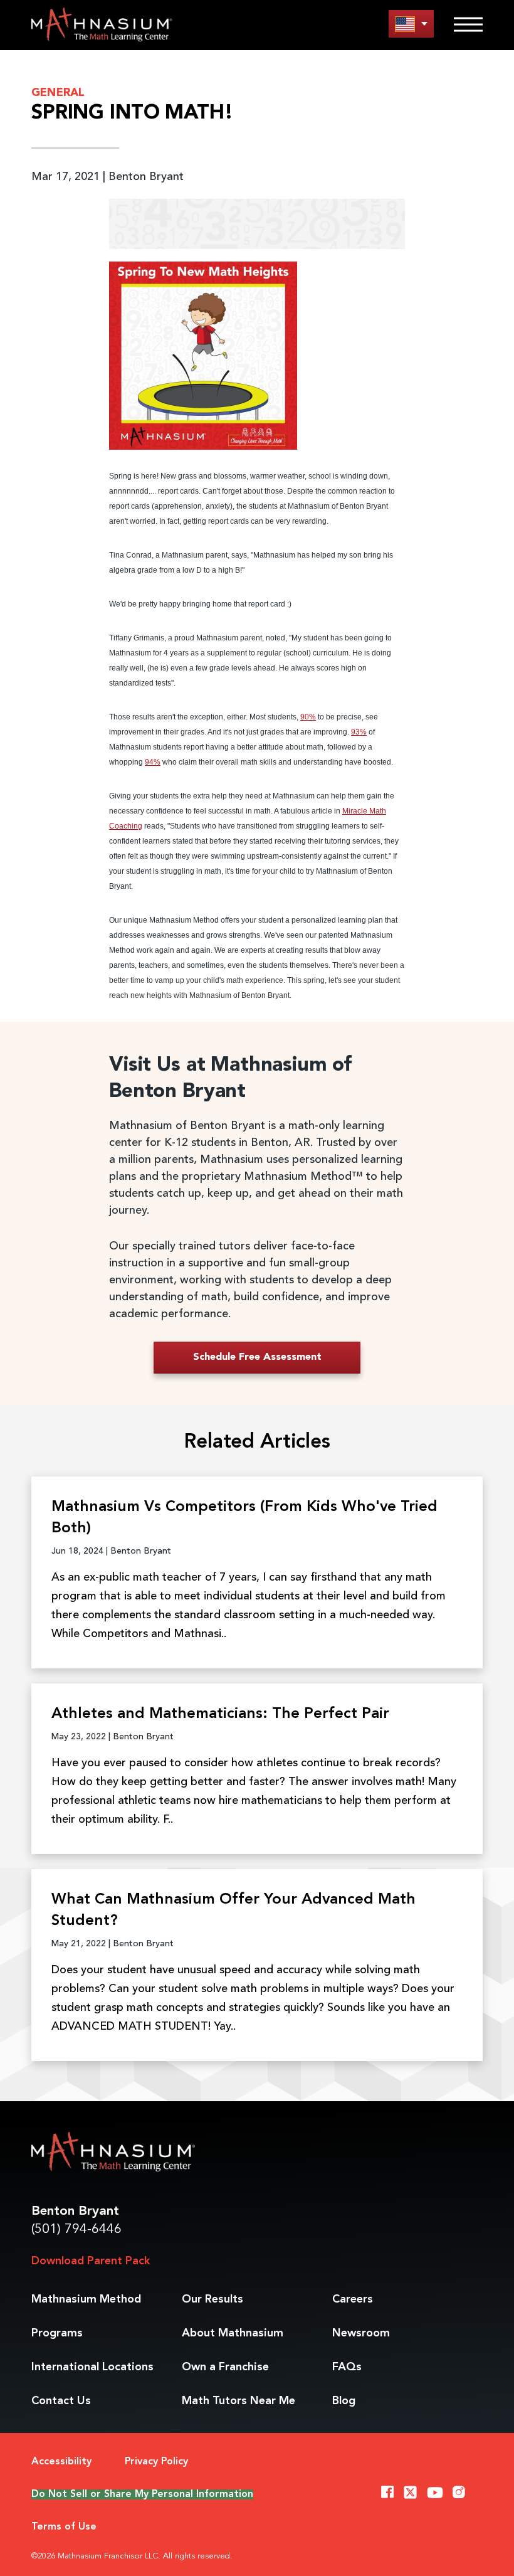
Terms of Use (64, 2527)
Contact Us (61, 2401)
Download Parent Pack (91, 2261)
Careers (353, 2299)
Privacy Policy (156, 2462)
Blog (344, 2401)
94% (153, 762)
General (58, 93)
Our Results (212, 2299)
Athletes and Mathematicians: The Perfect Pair (220, 1714)
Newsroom (361, 2333)
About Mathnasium (233, 2333)
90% (308, 717)
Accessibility (61, 2462)
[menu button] (411, 24)
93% (359, 732)
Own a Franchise (225, 2367)
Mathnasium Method (86, 2299)
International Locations (92, 2367)
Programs (57, 2333)
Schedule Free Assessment (257, 1357)
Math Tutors (239, 2401)
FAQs (347, 2367)
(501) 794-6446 (76, 2229)
